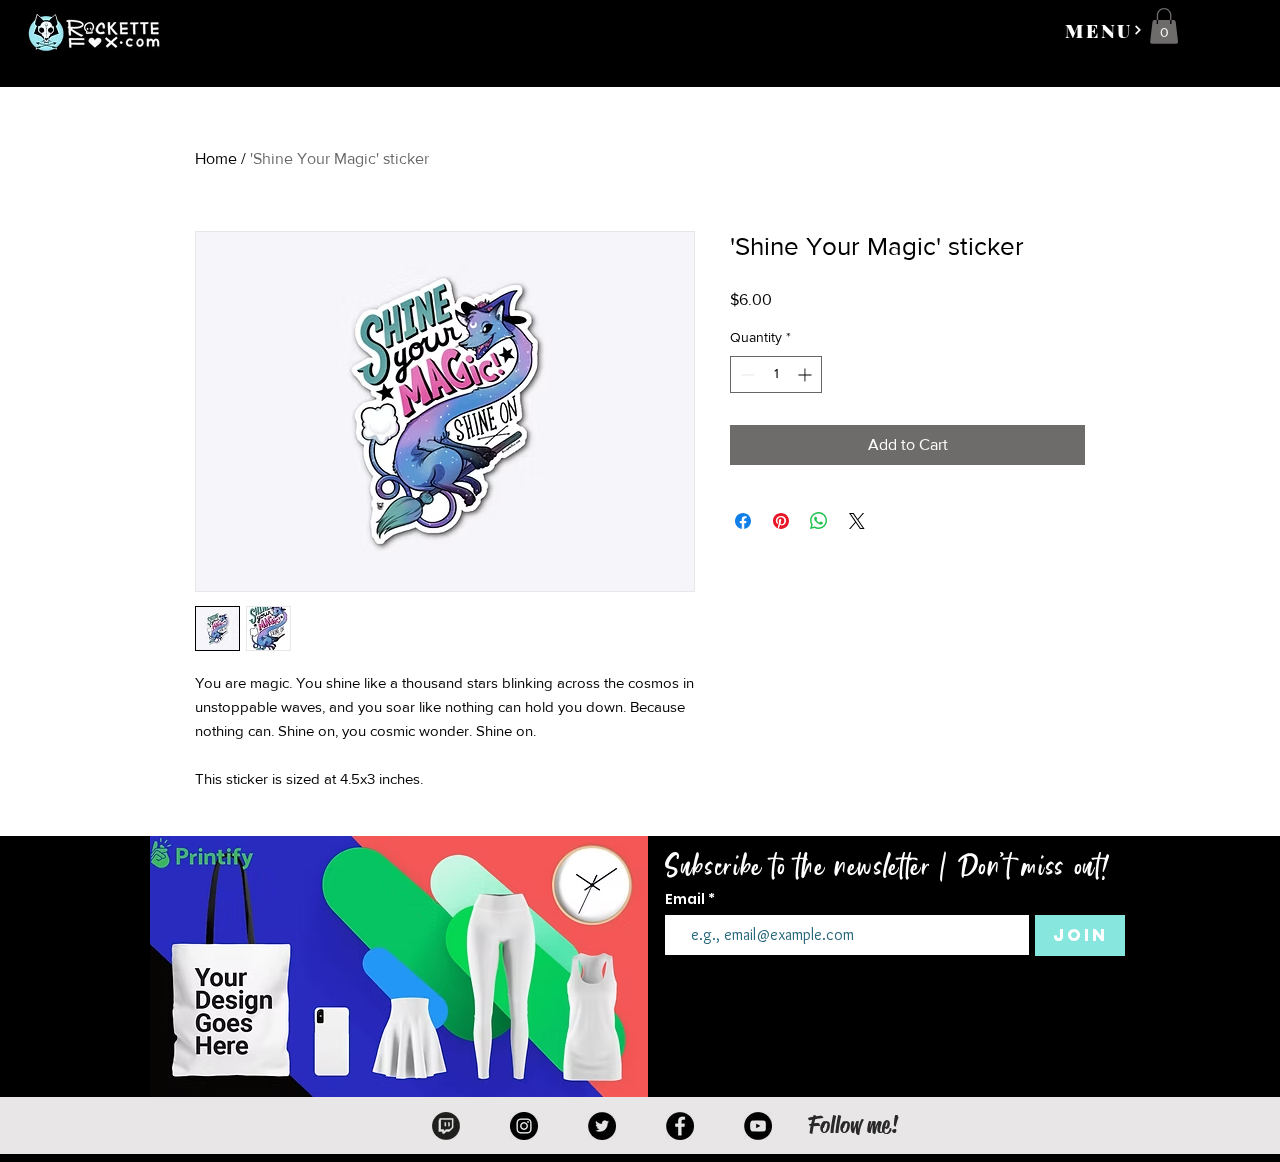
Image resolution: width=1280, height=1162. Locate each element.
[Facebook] (680, 1126)
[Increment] (806, 374)
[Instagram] (524, 1126)
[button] (1104, 30)
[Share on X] (857, 521)
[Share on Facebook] (743, 521)
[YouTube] (758, 1126)
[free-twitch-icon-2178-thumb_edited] (446, 1126)
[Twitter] (602, 1126)
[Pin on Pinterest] (781, 521)
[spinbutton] (776, 374)
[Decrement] (745, 374)
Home (216, 158)
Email (686, 899)
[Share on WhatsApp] (819, 521)
